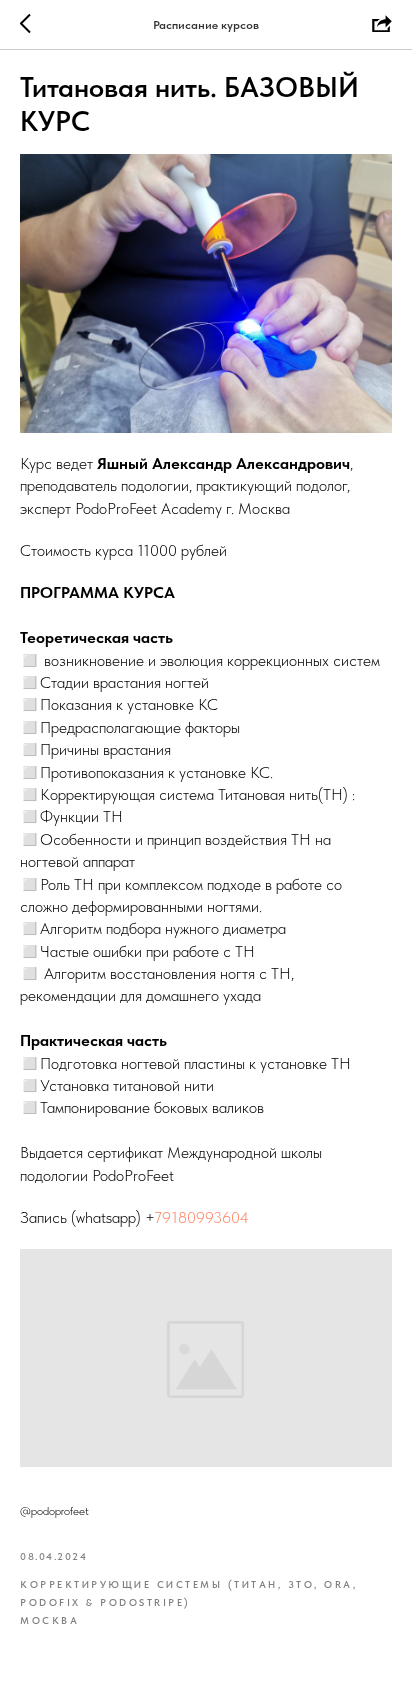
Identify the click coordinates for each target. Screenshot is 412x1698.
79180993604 (201, 1217)
